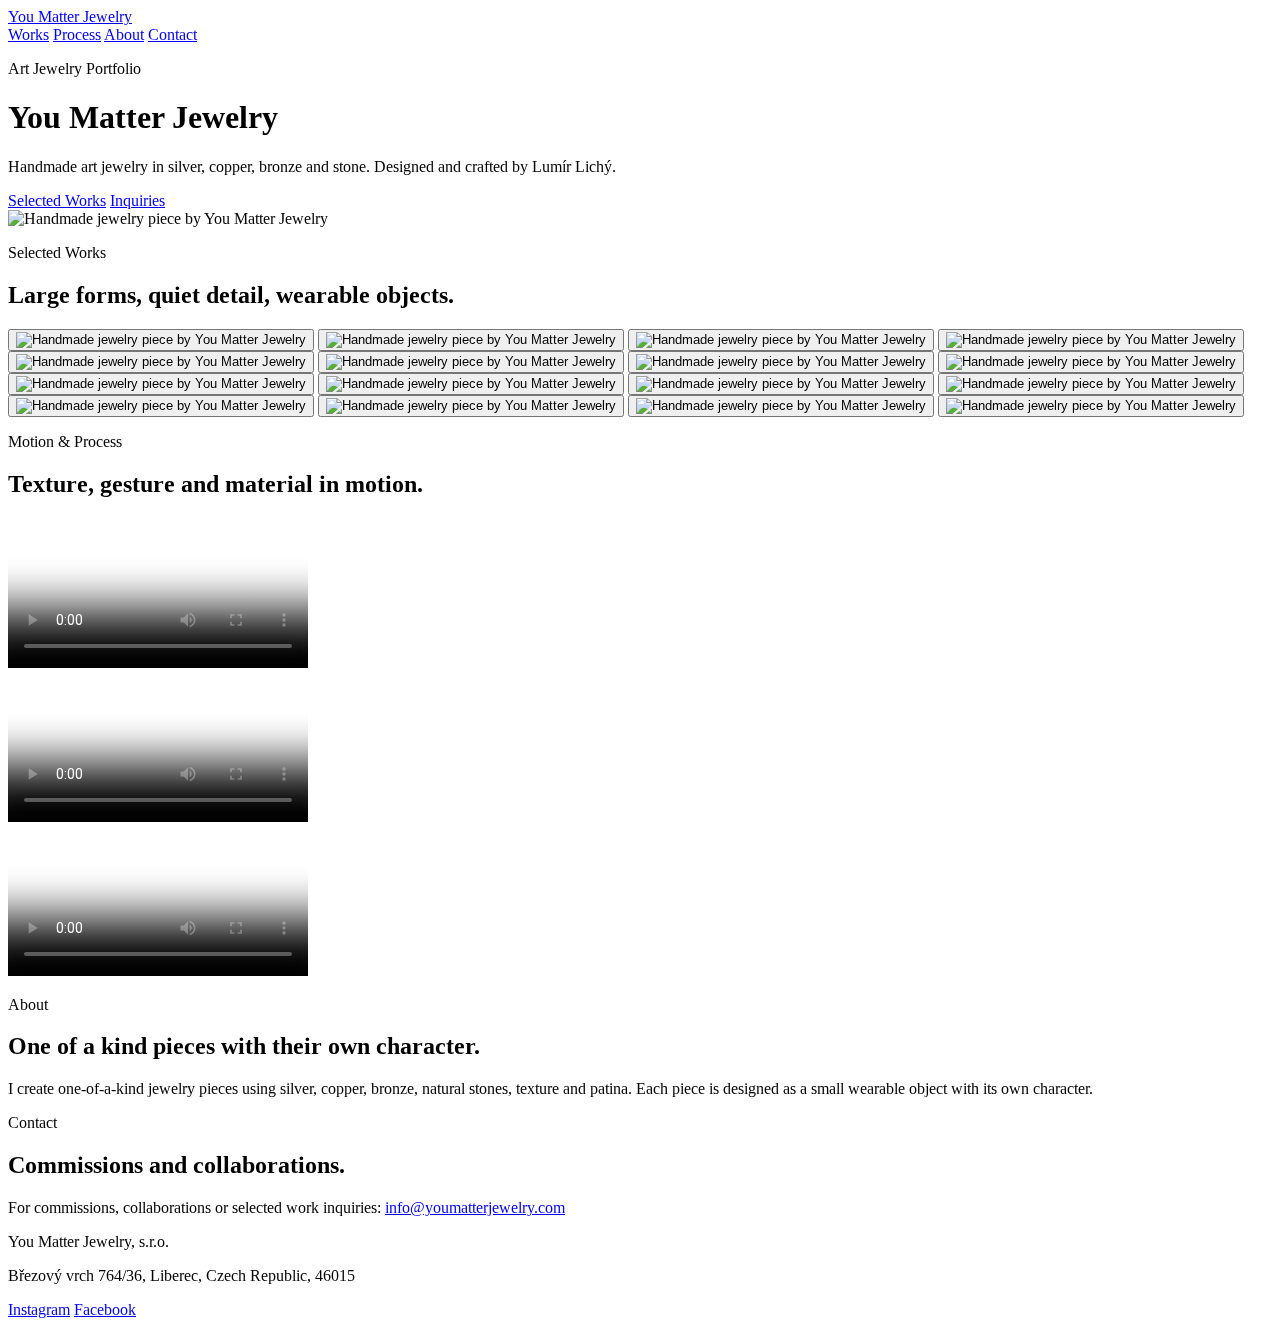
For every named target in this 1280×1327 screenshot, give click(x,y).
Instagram (39, 1309)
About (124, 34)
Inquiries (137, 200)
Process (77, 34)
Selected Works (57, 200)
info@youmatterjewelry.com (475, 1207)
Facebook (105, 1309)
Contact (172, 34)
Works (28, 34)
